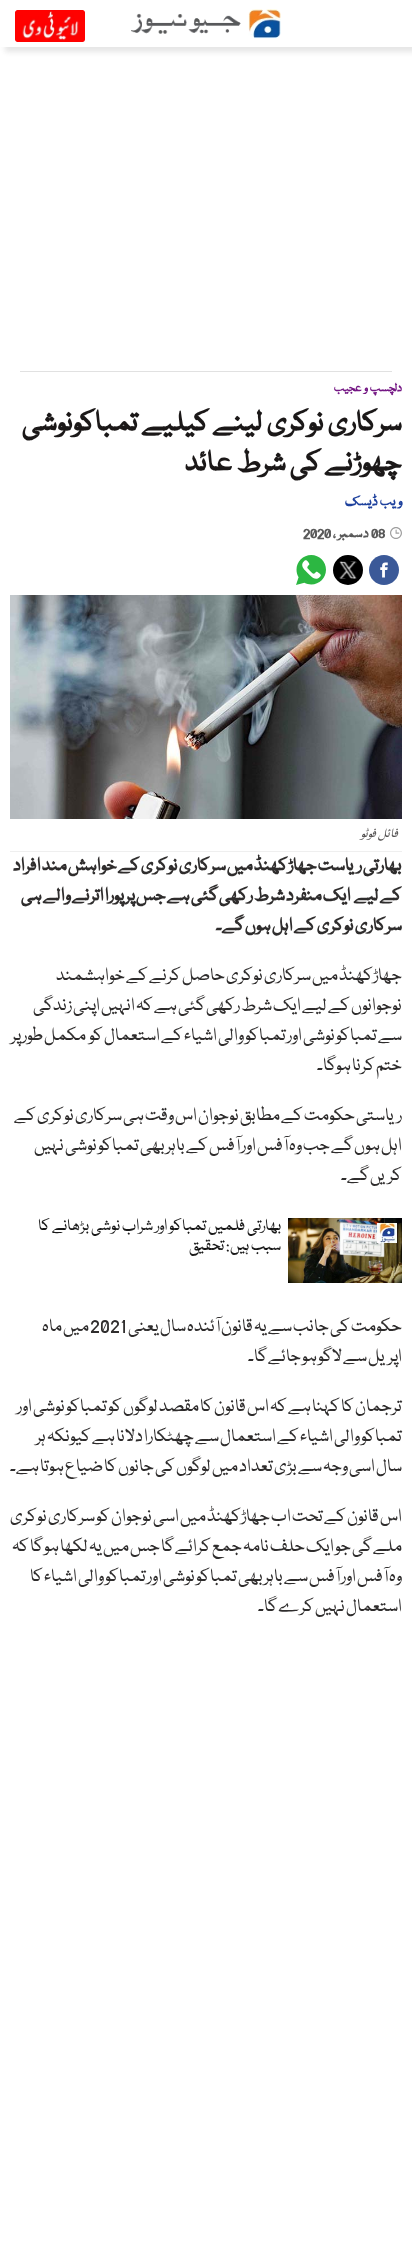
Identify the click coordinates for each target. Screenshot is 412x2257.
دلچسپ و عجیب (368, 388)
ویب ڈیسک (373, 502)
